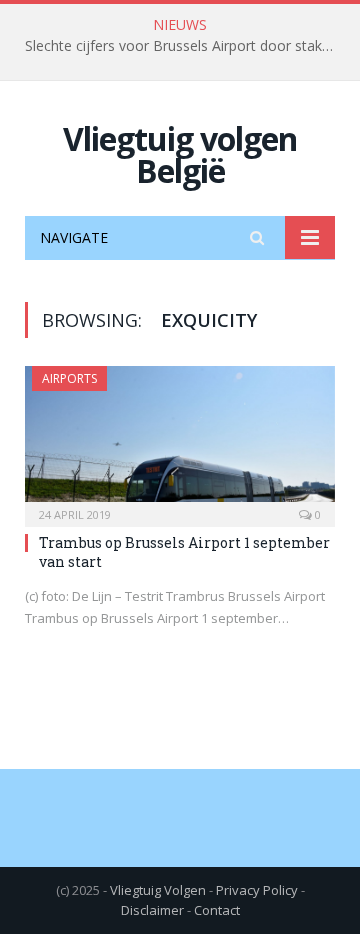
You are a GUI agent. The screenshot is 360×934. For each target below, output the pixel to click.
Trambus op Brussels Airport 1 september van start (184, 551)
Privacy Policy (257, 890)
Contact (217, 910)
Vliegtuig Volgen (158, 890)
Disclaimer (152, 910)
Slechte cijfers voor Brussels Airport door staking (183, 46)
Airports (69, 378)
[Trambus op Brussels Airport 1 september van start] (180, 440)
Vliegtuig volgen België (180, 154)
